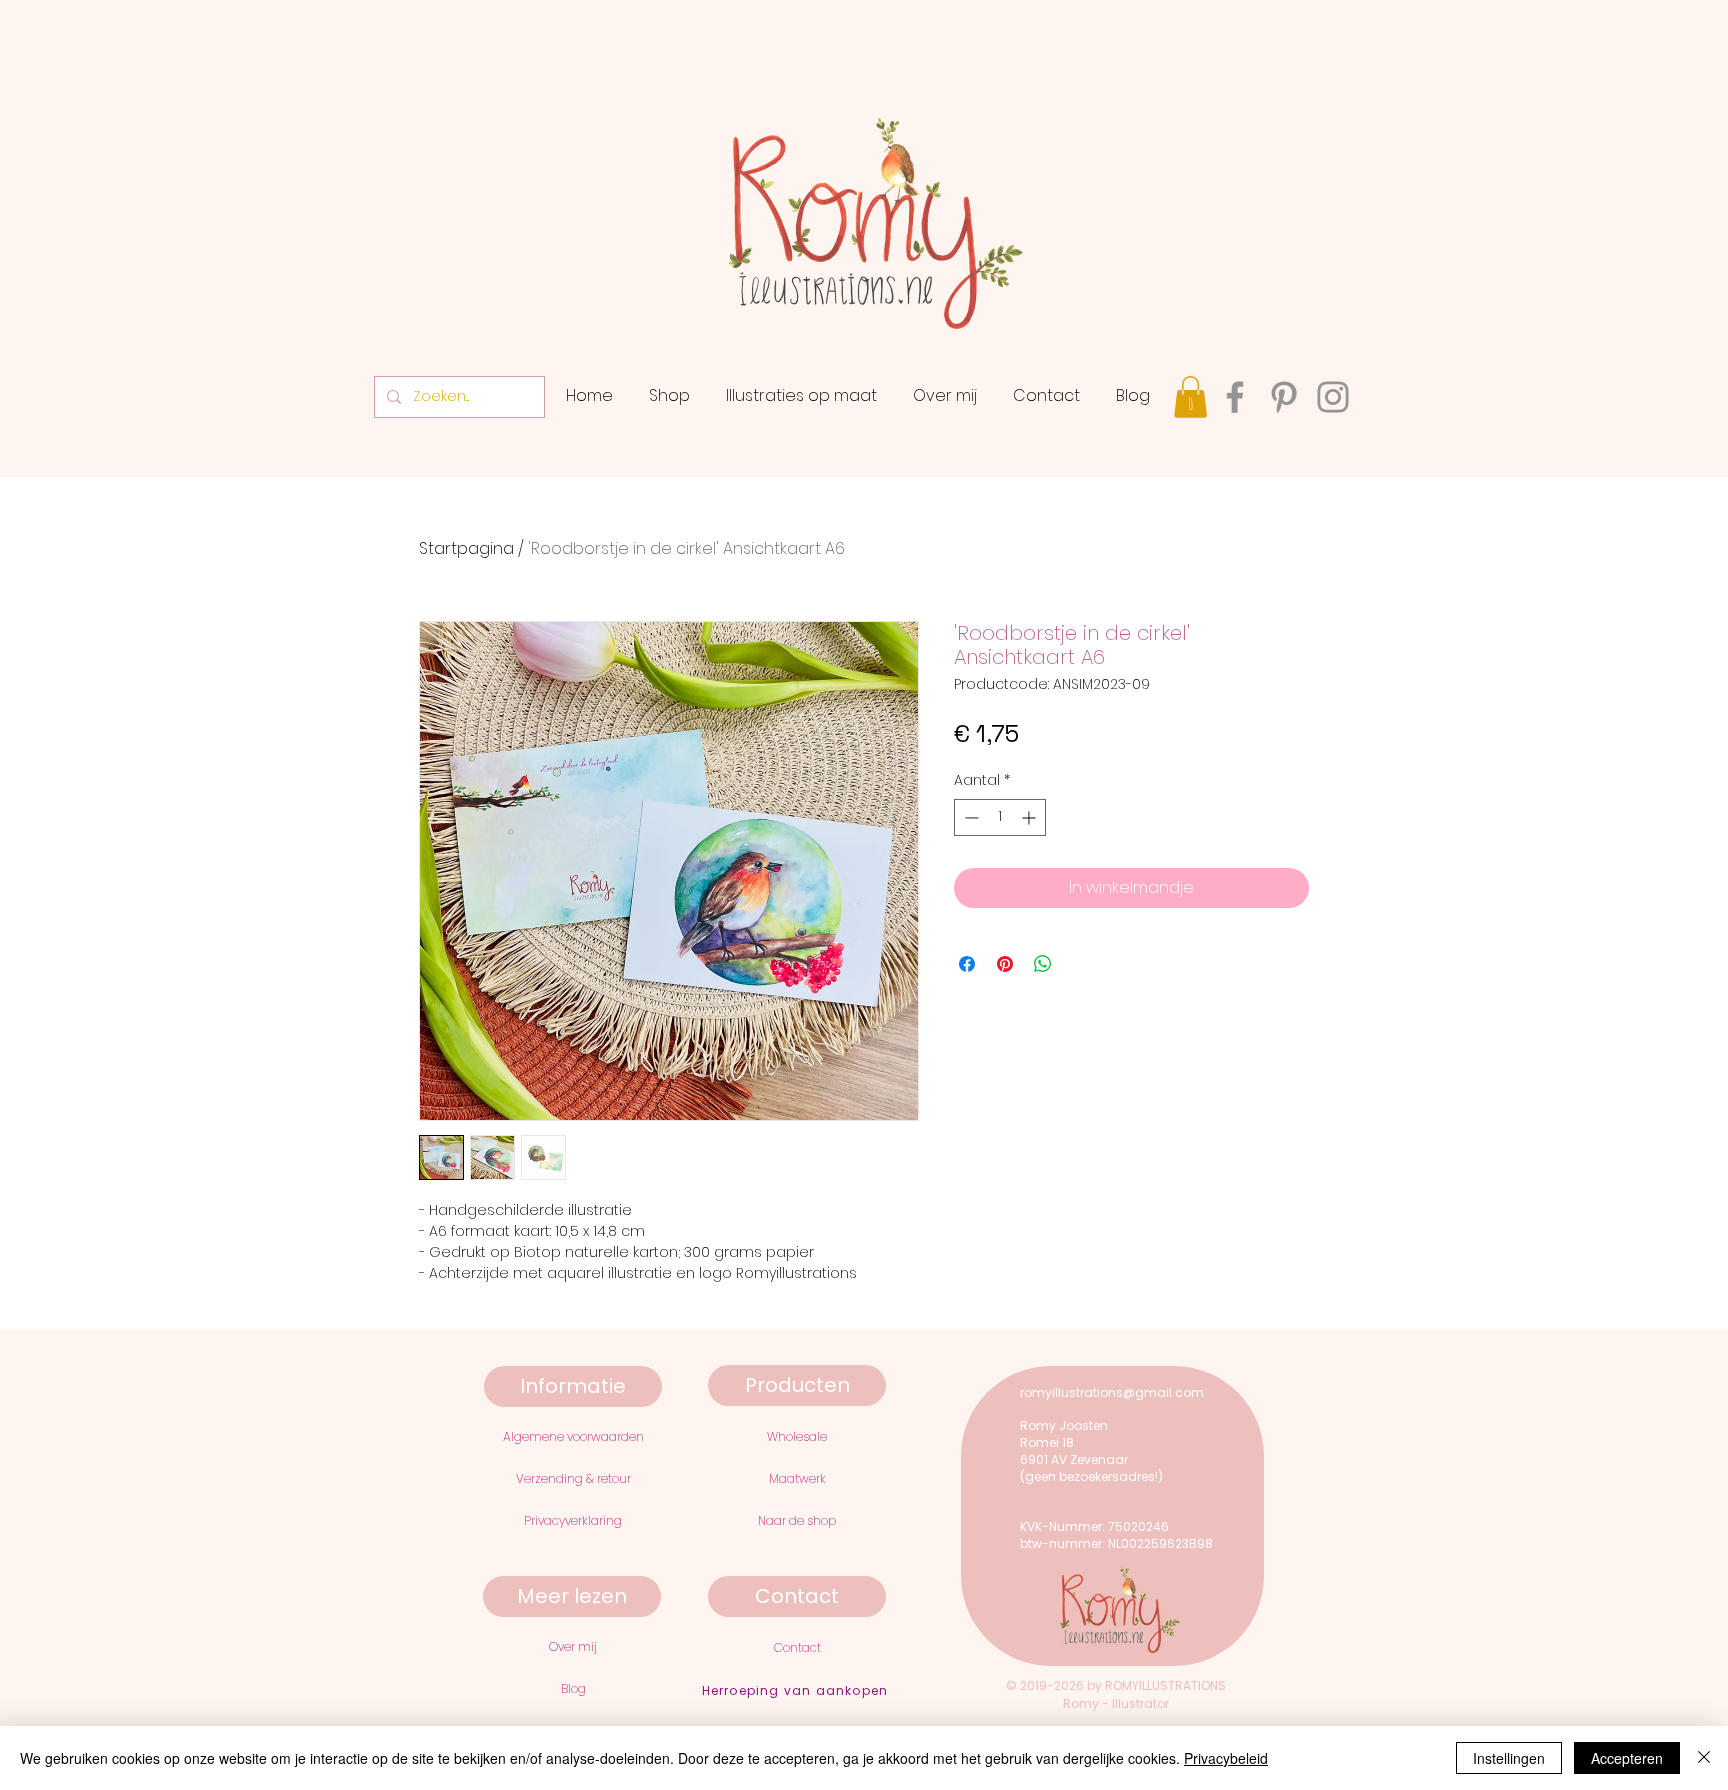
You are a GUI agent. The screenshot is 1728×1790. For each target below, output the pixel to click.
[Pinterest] (1284, 397)
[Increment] (1030, 817)
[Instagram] (1333, 397)
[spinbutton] (1000, 817)
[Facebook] (1235, 397)
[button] (1190, 397)
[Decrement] (969, 817)
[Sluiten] (1704, 1758)
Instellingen (1509, 1758)
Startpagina (466, 548)
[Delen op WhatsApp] (1043, 964)
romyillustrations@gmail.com (1112, 1392)
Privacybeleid (1226, 1758)
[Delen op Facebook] (967, 964)
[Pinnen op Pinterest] (1005, 964)
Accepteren (1627, 1758)
